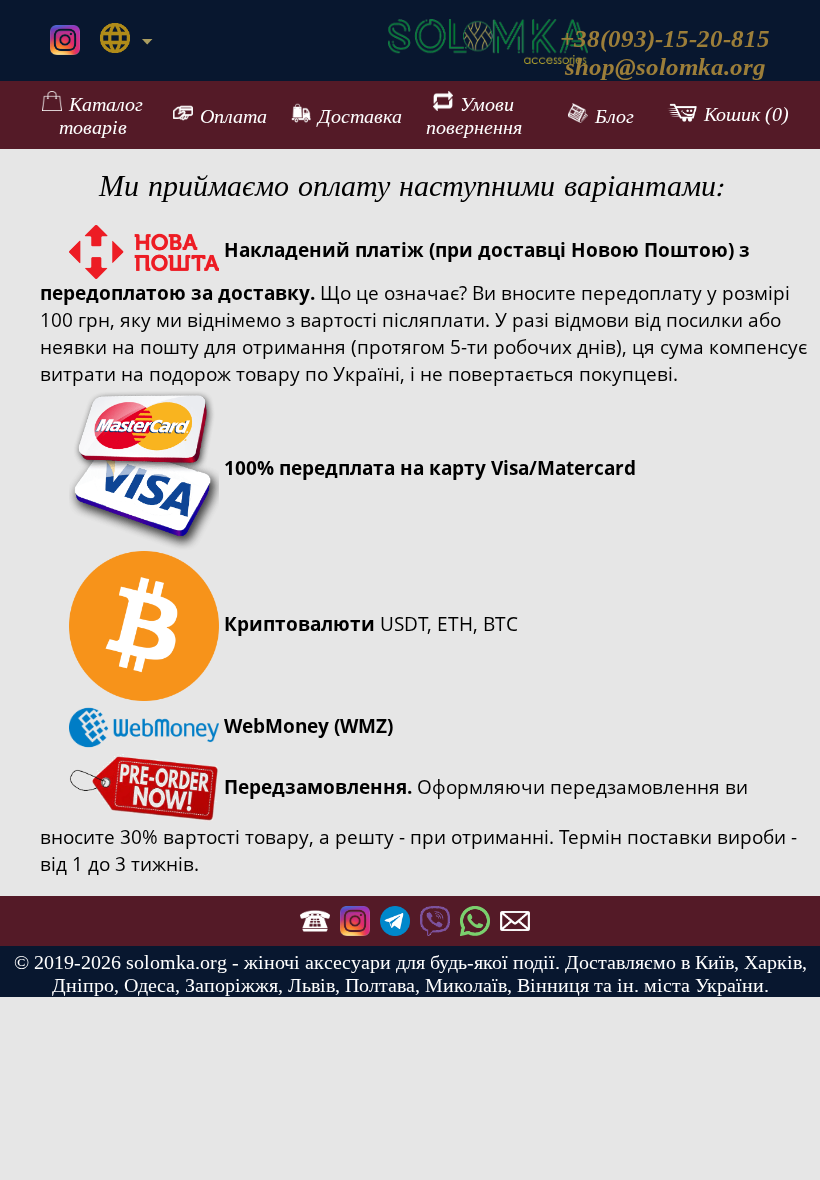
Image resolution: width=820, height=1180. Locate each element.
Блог (614, 116)
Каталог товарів (101, 115)
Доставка (360, 116)
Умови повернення (474, 115)
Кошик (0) (746, 115)
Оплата (233, 116)
